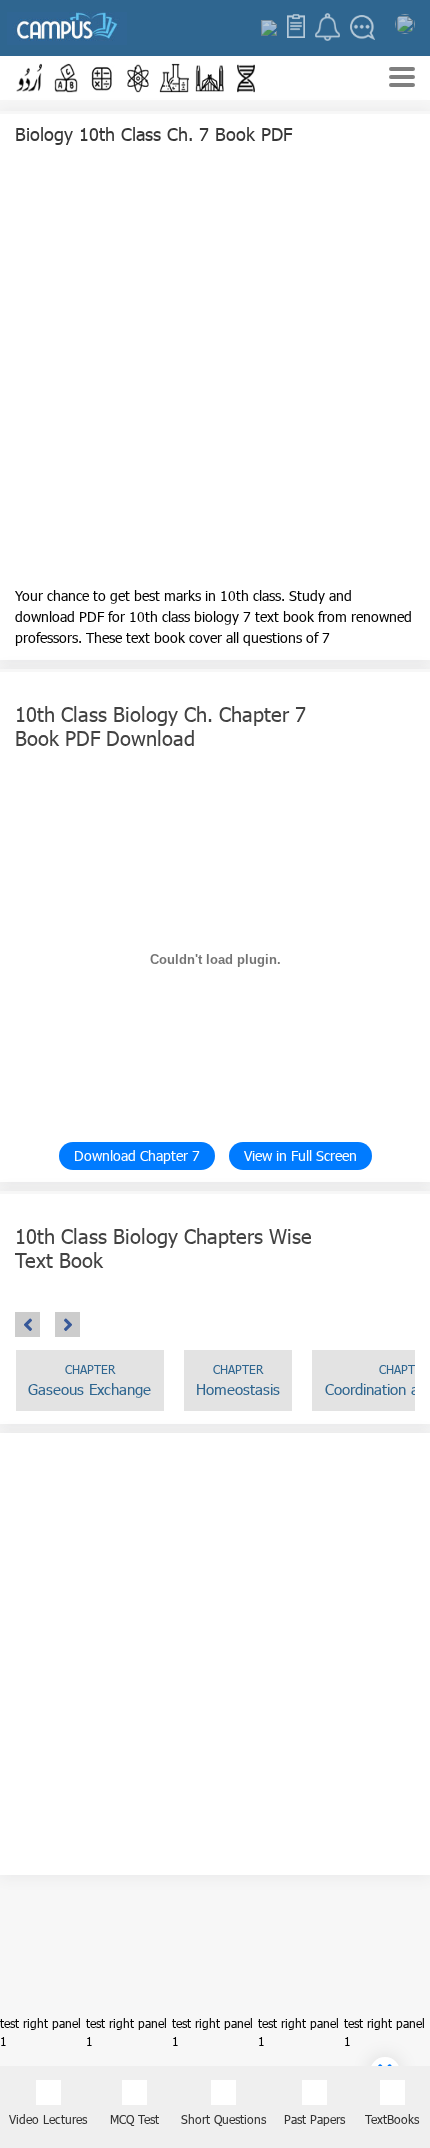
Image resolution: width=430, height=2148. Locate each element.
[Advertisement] (215, 370)
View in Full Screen (300, 1155)
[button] (30, 78)
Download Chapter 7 (137, 1155)
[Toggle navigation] (402, 79)
